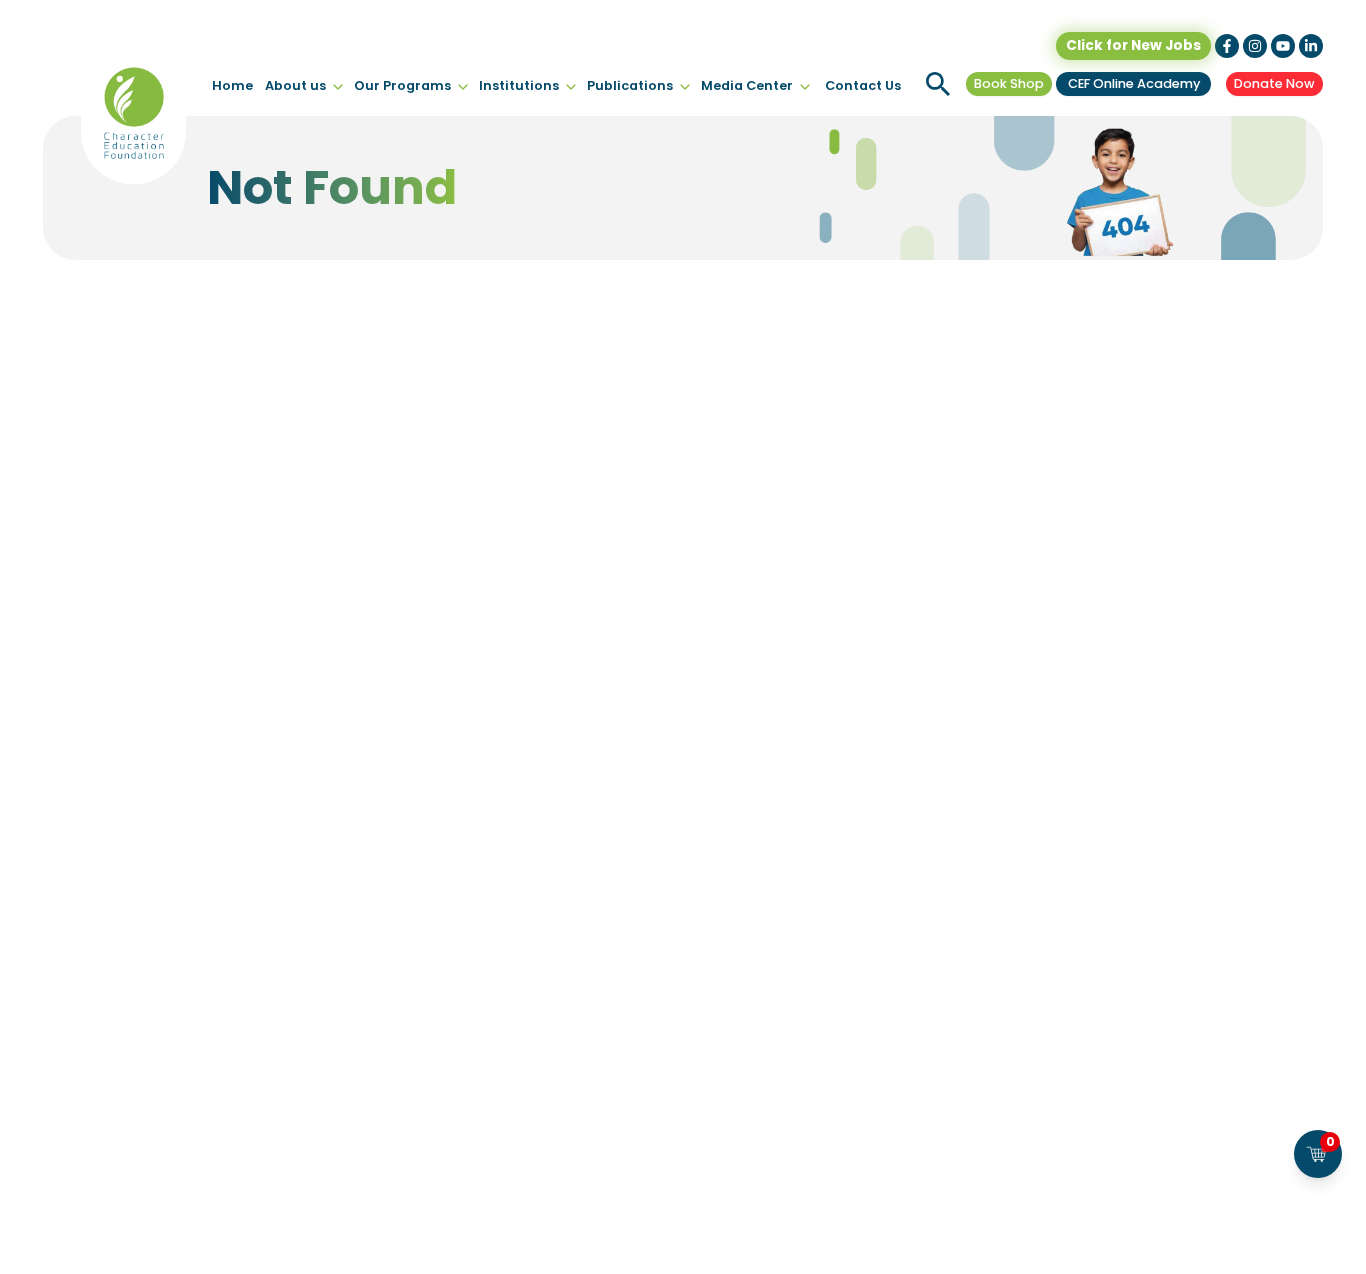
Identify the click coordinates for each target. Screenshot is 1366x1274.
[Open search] (938, 84)
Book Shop (1009, 83)
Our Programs (402, 85)
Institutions (519, 85)
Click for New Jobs (1133, 45)
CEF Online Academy (1134, 83)
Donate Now (1274, 83)
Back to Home (682, 555)
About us (295, 85)
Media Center (747, 85)
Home (232, 85)
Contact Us (863, 85)
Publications (630, 85)
